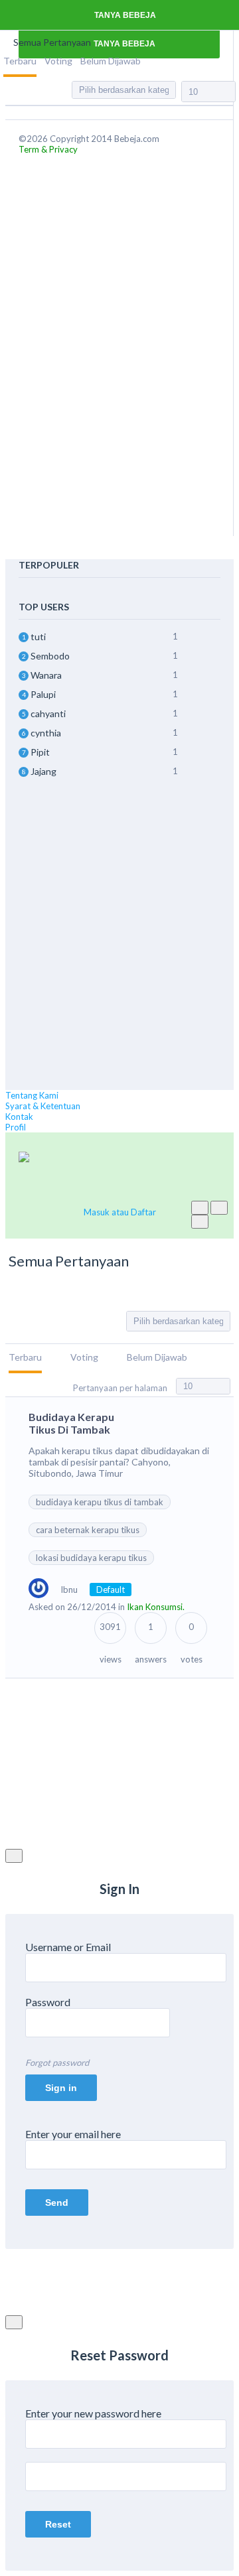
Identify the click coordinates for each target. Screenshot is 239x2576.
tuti (38, 637)
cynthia (46, 733)
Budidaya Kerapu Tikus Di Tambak (71, 1423)
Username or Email (68, 1947)
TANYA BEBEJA (124, 15)
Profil (16, 1127)
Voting (58, 61)
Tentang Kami (32, 1095)
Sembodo (50, 656)
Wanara (46, 675)
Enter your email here (73, 2134)
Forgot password (57, 2063)
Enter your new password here (93, 2413)
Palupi (43, 694)
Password (48, 2002)
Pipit (40, 752)
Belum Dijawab (111, 61)
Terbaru (20, 61)
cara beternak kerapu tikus (88, 1530)
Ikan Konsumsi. (156, 1607)
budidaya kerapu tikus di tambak (100, 1502)
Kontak (19, 1117)
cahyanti (48, 713)
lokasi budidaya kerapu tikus (91, 1558)
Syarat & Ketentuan (43, 1106)
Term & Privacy (48, 149)
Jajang (43, 771)
